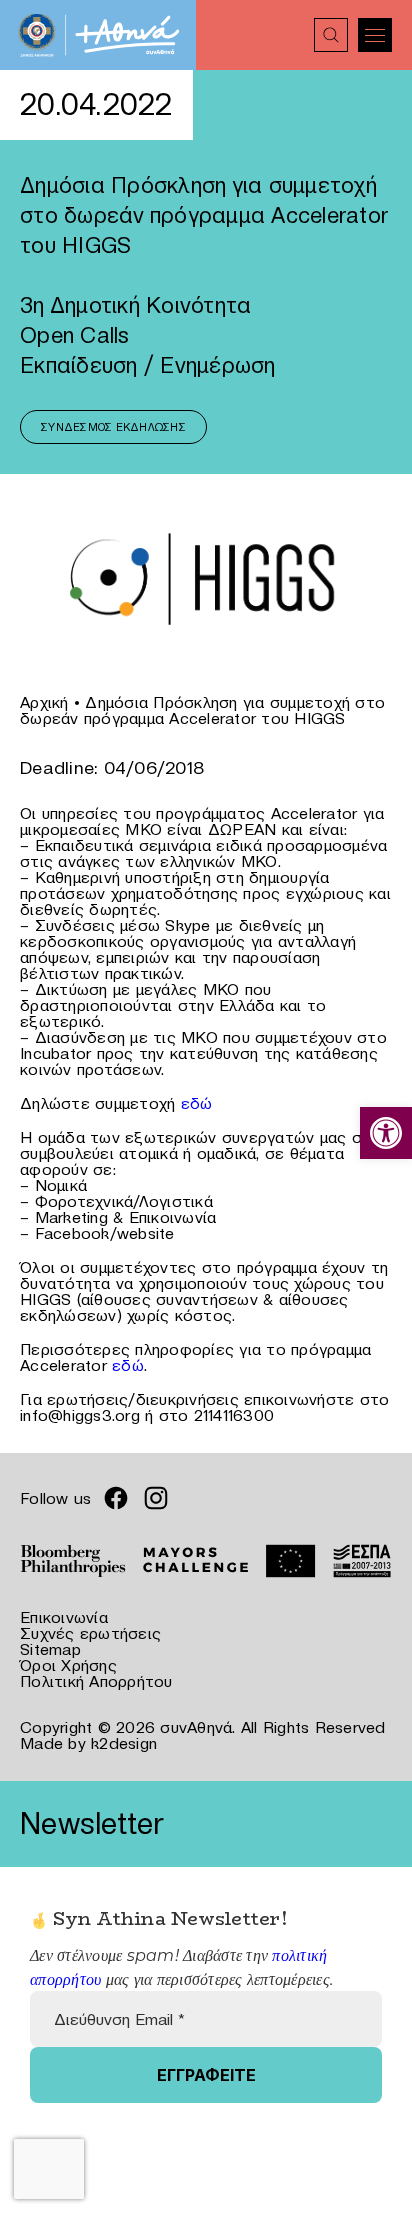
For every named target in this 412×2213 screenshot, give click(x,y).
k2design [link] (124, 1743)
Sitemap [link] (50, 1649)
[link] (386, 1133)
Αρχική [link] (44, 702)
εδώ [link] (197, 1103)
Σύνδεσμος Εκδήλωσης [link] (113, 427)
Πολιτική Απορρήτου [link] (96, 1681)
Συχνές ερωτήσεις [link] (90, 1633)
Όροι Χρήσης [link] (68, 1665)
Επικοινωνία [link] (64, 1617)
